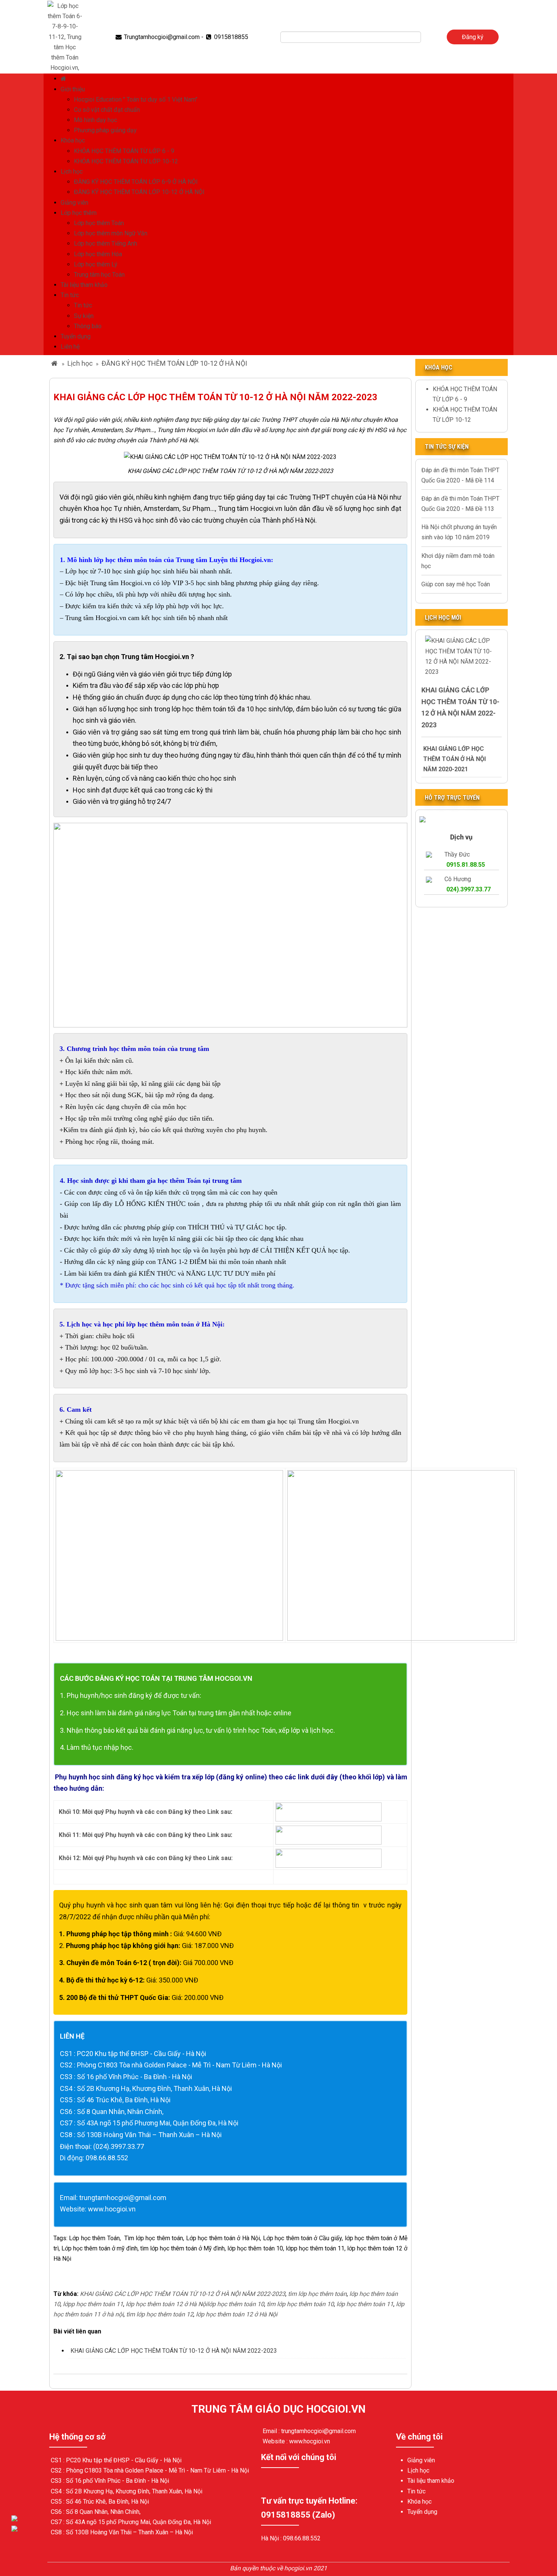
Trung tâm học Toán (99, 275)
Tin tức (70, 295)
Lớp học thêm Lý (96, 264)
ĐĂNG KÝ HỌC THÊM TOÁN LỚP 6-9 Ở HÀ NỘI (136, 182)
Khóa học (73, 140)
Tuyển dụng (76, 336)
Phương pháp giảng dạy (105, 130)
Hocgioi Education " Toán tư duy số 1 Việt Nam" (136, 99)
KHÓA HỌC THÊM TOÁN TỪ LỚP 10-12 (126, 161)
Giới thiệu (73, 89)
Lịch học (72, 171)
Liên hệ (70, 347)
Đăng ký (473, 37)
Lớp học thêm (79, 213)
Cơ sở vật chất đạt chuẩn (107, 110)
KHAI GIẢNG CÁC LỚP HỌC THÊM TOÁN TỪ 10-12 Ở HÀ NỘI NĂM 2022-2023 (174, 2351)
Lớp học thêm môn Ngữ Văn (111, 233)
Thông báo (88, 326)
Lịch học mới (443, 618)
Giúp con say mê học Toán (456, 584)
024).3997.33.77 (469, 889)
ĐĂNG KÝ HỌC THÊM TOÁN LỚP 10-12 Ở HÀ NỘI (139, 192)
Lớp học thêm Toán (99, 223)
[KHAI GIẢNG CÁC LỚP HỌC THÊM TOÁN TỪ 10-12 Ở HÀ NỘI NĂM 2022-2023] (462, 656)
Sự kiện (84, 316)
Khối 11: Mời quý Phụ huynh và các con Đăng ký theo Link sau (144, 1835)
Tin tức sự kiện (447, 447)
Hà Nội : (272, 2538)
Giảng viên (74, 203)
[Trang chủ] (64, 79)
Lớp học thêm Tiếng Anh (106, 244)
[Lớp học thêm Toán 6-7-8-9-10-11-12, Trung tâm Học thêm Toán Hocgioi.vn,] (65, 36)
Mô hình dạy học (95, 120)
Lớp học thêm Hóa (98, 254)
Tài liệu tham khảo (84, 285)
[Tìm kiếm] (426, 37)
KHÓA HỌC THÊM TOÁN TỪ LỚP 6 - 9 (124, 151)
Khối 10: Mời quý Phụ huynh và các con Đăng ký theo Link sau (145, 1812)
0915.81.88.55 (466, 865)
